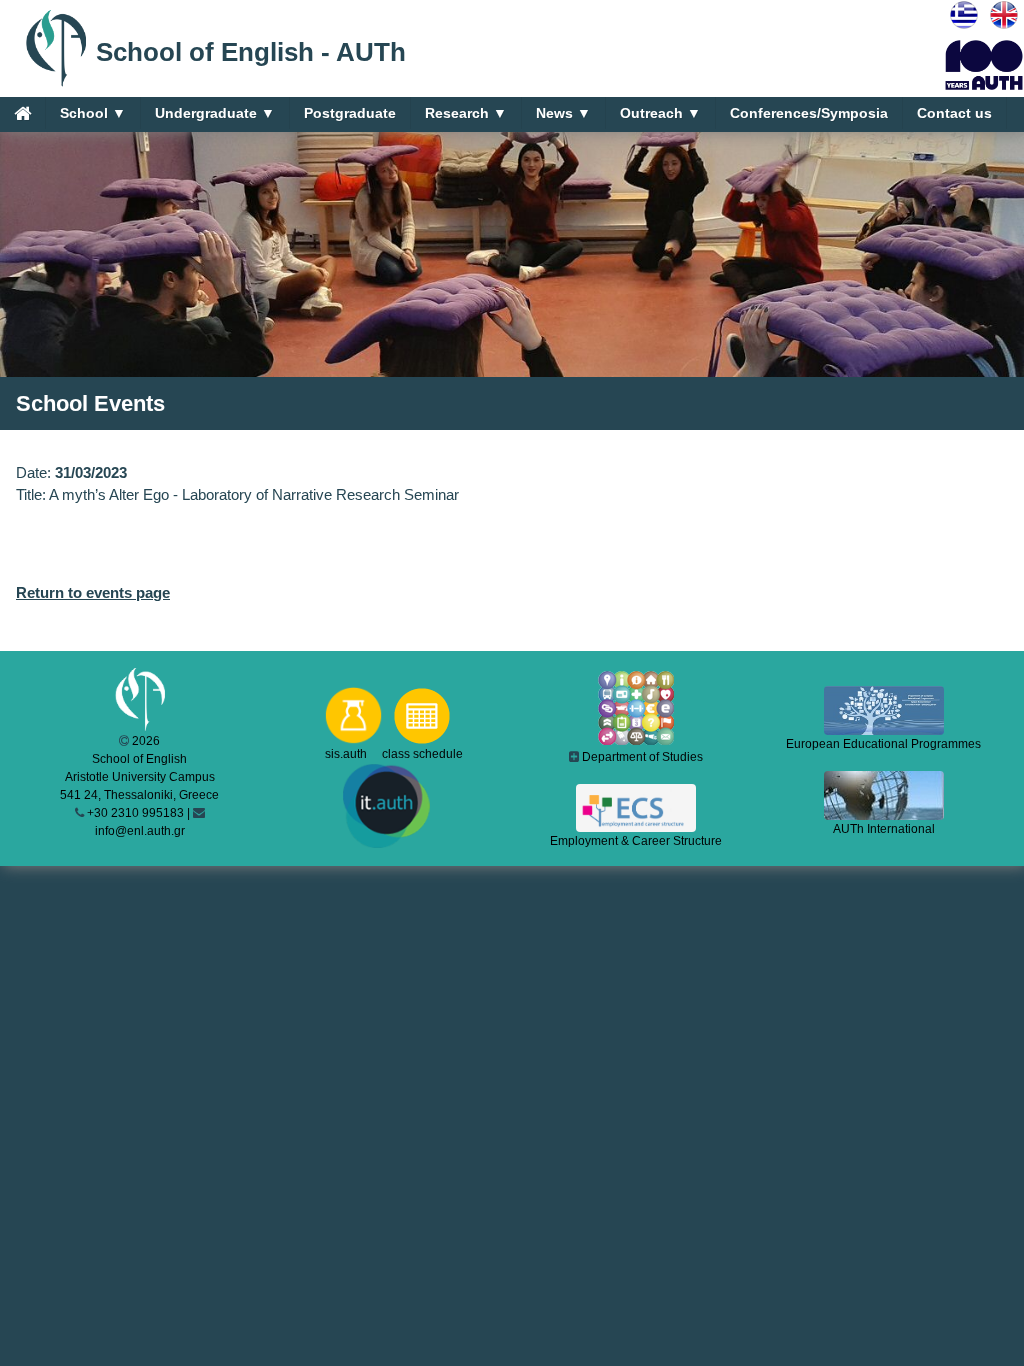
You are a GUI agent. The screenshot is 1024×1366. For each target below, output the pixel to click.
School (93, 113)
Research (466, 113)
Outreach (660, 113)
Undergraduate (215, 113)
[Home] (22, 113)
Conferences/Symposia (809, 113)
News (563, 113)
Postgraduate (350, 113)
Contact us (954, 113)
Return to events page (93, 592)
